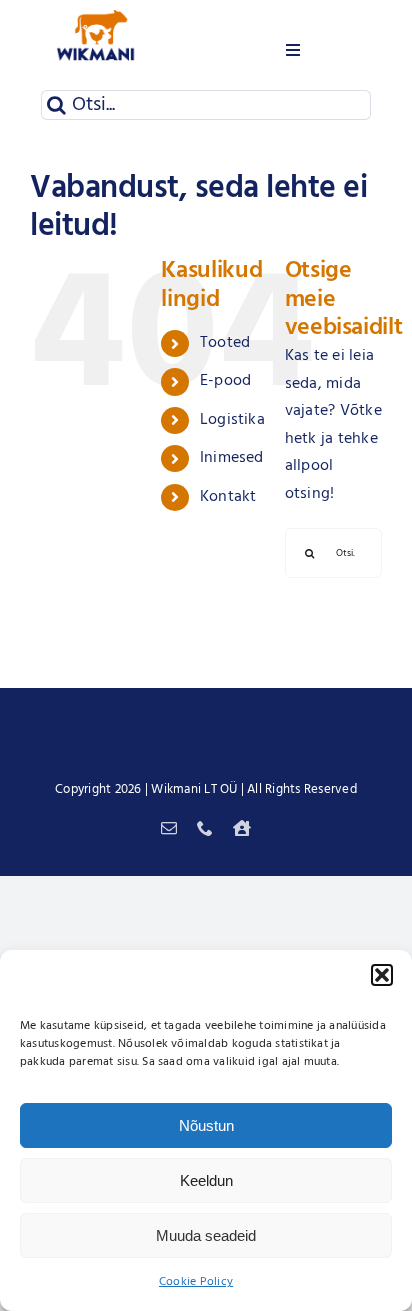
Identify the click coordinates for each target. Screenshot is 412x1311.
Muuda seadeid (206, 1235)
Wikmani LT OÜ (194, 789)
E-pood (225, 381)
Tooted (225, 343)
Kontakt (228, 497)
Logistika (232, 420)
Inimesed (232, 458)
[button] (382, 975)
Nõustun (206, 1125)
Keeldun (206, 1180)
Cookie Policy (196, 1282)
